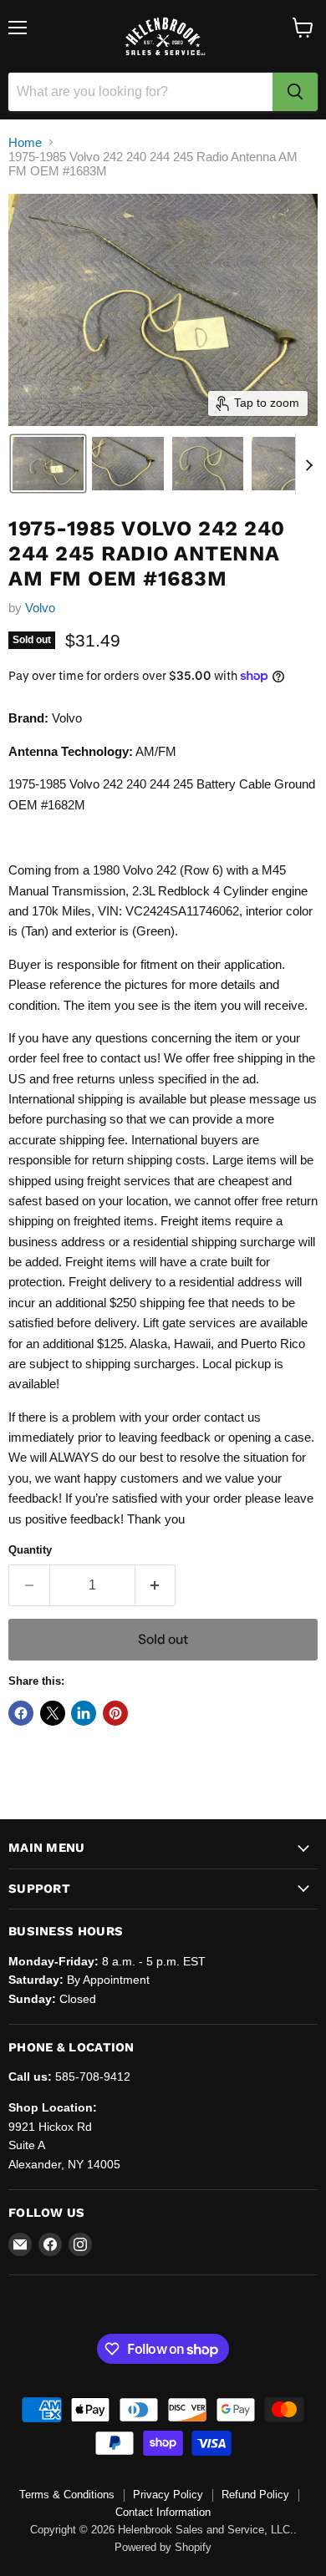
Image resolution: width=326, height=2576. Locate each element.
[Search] (295, 92)
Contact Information (163, 2512)
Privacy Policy (168, 2495)
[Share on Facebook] (21, 1713)
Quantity (30, 1550)
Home (25, 142)
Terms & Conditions (67, 2495)
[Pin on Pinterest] (115, 1713)
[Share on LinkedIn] (84, 1713)
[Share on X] (53, 1713)
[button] (48, 464)
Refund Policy (255, 2495)
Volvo (40, 608)
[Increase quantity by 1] (156, 1585)
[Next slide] (308, 464)
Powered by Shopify (163, 2547)
